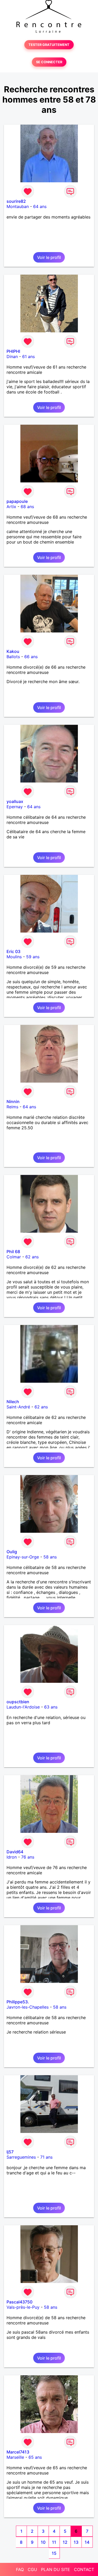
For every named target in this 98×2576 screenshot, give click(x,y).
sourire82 (16, 201)
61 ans (28, 356)
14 (87, 2542)
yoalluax (15, 801)
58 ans (50, 1557)
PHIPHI (13, 351)
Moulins (14, 957)
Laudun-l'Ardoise (23, 1707)
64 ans (40, 206)
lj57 (10, 2152)
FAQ (20, 2569)
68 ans (27, 507)
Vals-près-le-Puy (23, 2307)
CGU (32, 2569)
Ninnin (13, 1101)
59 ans (33, 957)
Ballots (13, 657)
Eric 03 (13, 951)
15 (54, 2553)
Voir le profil (49, 257)
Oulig (12, 1552)
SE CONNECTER (49, 62)
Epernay (15, 807)
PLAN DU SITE (56, 2569)
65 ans (35, 2457)
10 (43, 2542)
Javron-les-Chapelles (28, 2007)
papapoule (17, 501)
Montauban (18, 206)
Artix (11, 507)
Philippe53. (18, 2002)
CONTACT (84, 2569)
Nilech (13, 1402)
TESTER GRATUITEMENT (49, 45)
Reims (12, 1107)
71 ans (46, 2157)
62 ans (32, 1257)
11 (54, 2542)
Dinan (12, 356)
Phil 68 (13, 1252)
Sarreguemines (21, 2157)
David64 (15, 1852)
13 (76, 2542)
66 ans (31, 657)
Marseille (15, 2457)
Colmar (14, 1257)
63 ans (51, 1707)
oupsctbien (18, 1702)
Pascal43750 (19, 2302)
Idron (12, 1857)
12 (65, 2542)
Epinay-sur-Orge (23, 1557)
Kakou (13, 651)
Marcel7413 (18, 2452)
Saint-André (18, 1407)
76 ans (28, 1857)
